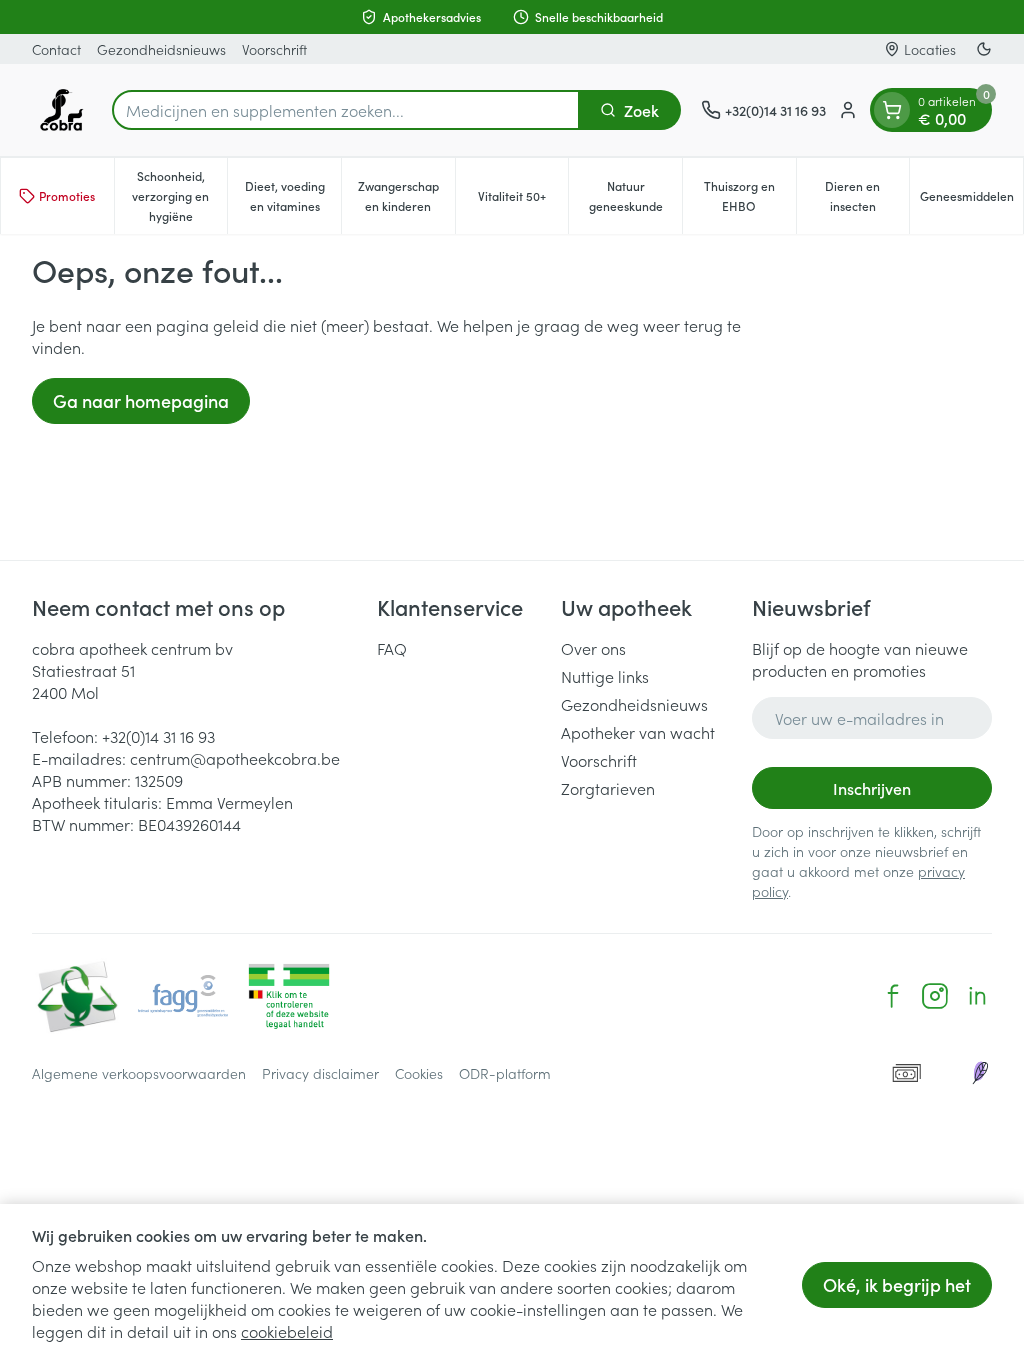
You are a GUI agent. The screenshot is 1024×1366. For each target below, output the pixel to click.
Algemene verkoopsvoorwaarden (139, 1073)
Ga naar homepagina (141, 400)
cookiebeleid (287, 1331)
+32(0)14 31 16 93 (158, 736)
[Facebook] (893, 996)
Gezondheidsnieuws (161, 49)
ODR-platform (505, 1073)
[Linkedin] (977, 996)
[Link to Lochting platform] (980, 1073)
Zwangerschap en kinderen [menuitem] (406, 195)
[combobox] (346, 110)
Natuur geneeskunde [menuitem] (635, 195)
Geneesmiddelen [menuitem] (971, 200)
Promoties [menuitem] (67, 195)
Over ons (593, 648)
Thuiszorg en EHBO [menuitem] (750, 195)
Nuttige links (605, 676)
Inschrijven (872, 788)
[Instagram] (935, 996)
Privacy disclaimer (320, 1073)
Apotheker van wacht (638, 732)
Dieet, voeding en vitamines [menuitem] (293, 195)
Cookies (419, 1073)
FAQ (392, 648)
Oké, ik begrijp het (897, 1284)
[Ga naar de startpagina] (62, 110)
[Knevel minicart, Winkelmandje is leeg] (892, 110)
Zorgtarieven (608, 788)
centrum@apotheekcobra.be (235, 758)
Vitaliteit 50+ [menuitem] (523, 200)
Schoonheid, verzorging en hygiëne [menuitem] (179, 195)
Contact (56, 49)
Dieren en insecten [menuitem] (867, 195)
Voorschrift (274, 49)
